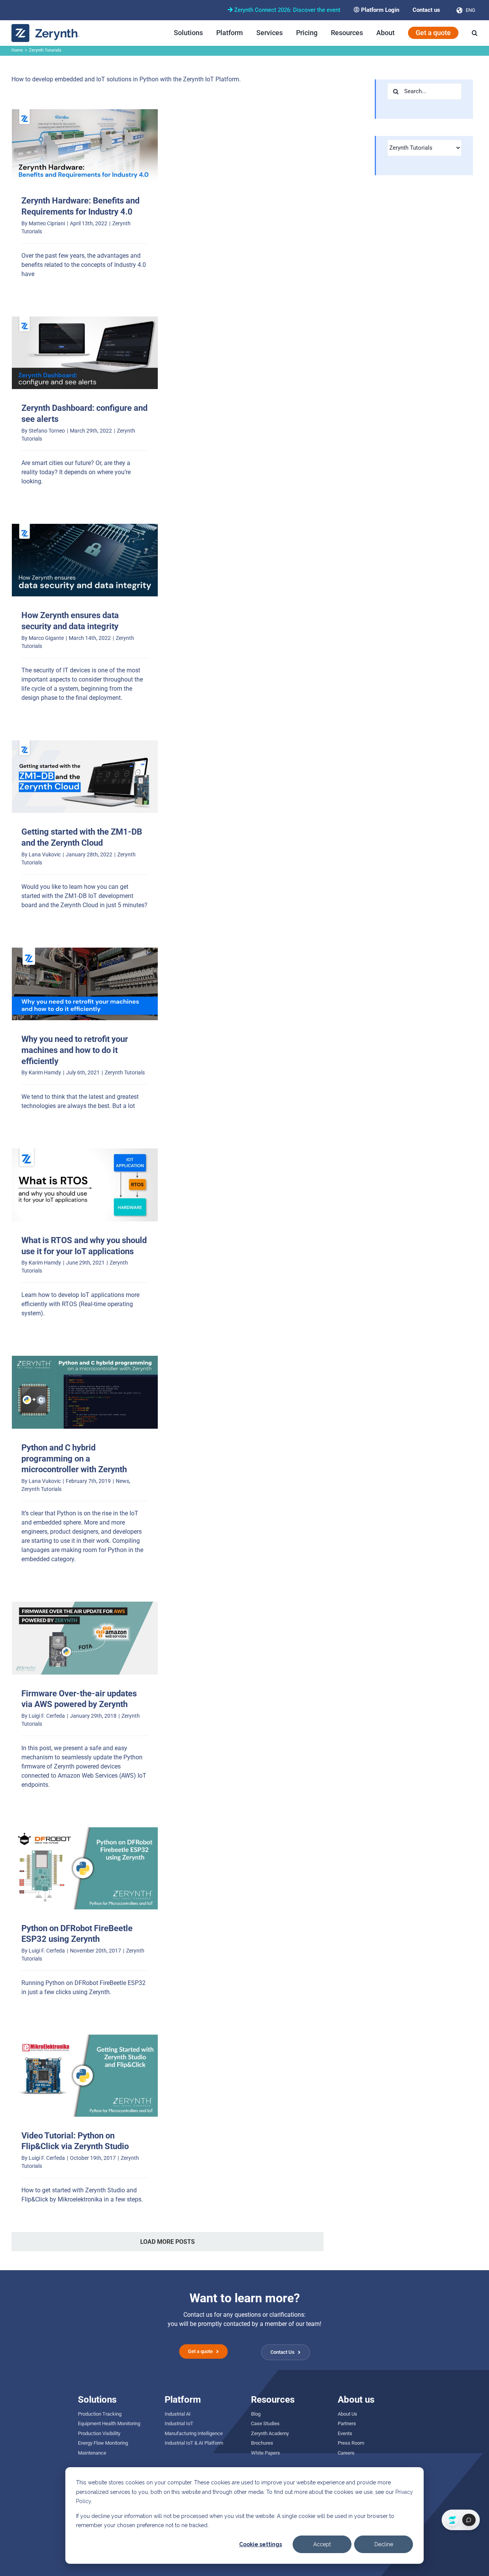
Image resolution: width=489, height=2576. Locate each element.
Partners (347, 2423)
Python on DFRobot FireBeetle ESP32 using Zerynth (85, 1868)
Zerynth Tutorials (125, 1072)
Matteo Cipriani (47, 223)
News (122, 1481)
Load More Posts (168, 2242)
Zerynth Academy (270, 2433)
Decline (384, 2544)
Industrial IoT (179, 2423)
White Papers (266, 2453)
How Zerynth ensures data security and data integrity (85, 560)
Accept (322, 2544)
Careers (346, 2453)
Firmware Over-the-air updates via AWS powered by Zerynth (85, 1638)
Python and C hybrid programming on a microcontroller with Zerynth (85, 1392)
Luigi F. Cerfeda (47, 1716)
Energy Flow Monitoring (103, 2443)
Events (345, 2433)
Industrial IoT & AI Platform (194, 2443)
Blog (256, 2414)
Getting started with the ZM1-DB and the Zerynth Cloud (85, 777)
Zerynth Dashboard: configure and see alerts (85, 353)
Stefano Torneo (47, 431)
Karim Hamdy (45, 1072)
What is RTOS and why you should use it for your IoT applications (85, 1185)
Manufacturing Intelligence (194, 2433)
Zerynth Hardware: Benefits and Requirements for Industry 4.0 (85, 145)
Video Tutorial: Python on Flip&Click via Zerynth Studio (85, 2075)
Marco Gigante (46, 638)
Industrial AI (178, 2414)
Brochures (262, 2443)
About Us (347, 2414)
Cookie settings (261, 2544)
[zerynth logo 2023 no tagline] (46, 27)
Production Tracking (100, 2414)
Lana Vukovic (45, 854)
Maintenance (92, 2453)
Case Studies (265, 2423)
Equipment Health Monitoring (109, 2423)
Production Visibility (99, 2433)
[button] (475, 33)
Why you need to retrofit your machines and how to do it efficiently (85, 984)
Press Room (351, 2443)
